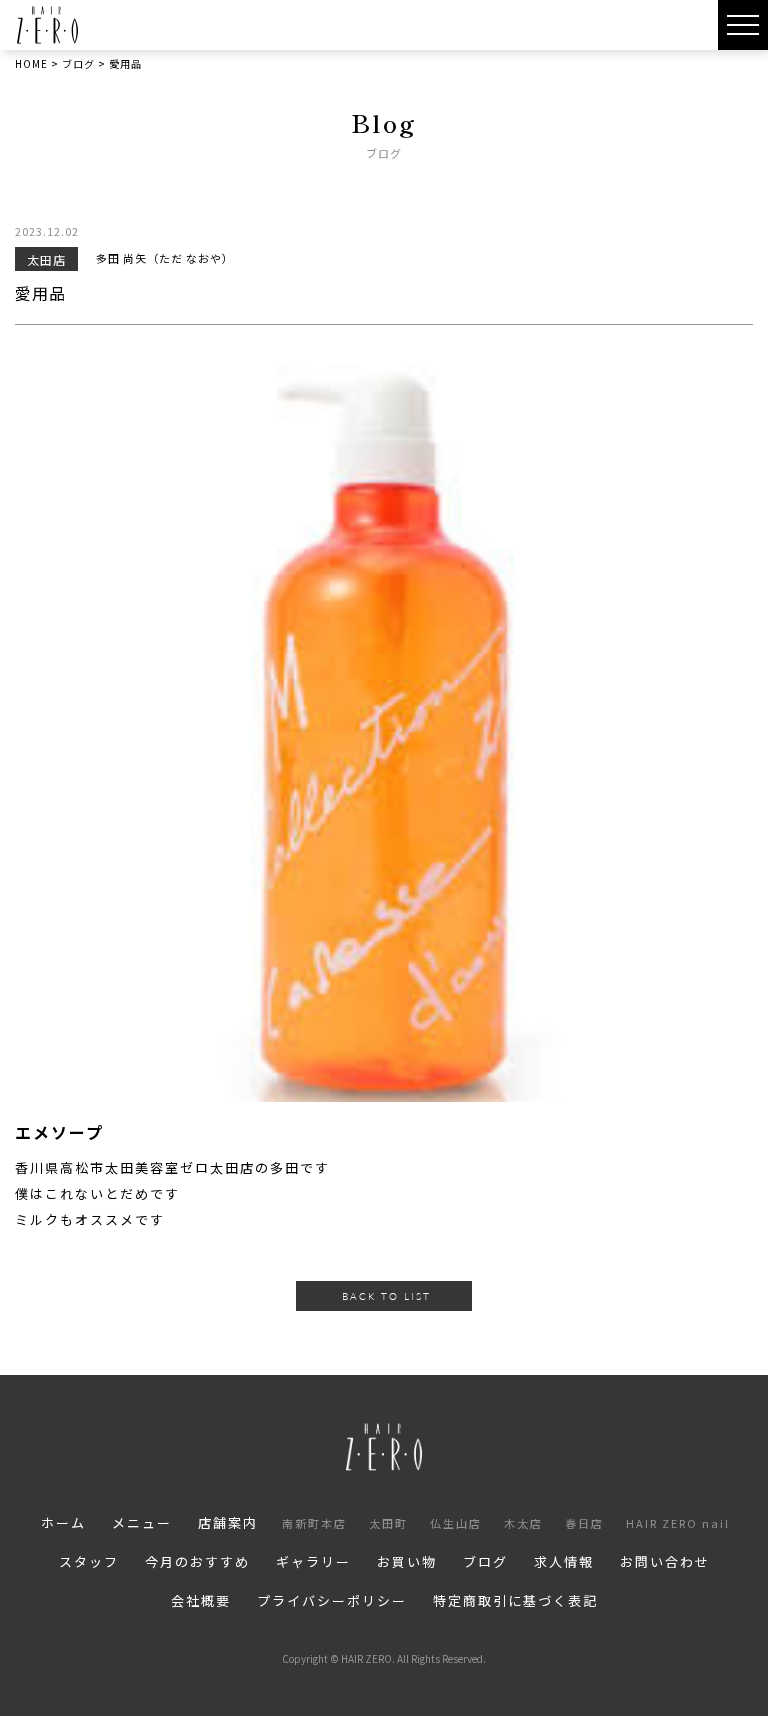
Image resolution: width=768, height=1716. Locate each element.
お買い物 (407, 1561)
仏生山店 (456, 1523)
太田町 (388, 1523)
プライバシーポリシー (332, 1600)
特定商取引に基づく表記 (515, 1600)
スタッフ (89, 1561)
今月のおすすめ (197, 1561)
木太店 (523, 1523)
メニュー (142, 1522)
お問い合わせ (665, 1561)
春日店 (584, 1523)
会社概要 (201, 1600)
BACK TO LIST (386, 1296)
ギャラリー (313, 1561)
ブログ (485, 1561)
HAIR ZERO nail (678, 1523)
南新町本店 (314, 1523)
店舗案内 (228, 1522)
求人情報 (564, 1561)
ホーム (63, 1522)
